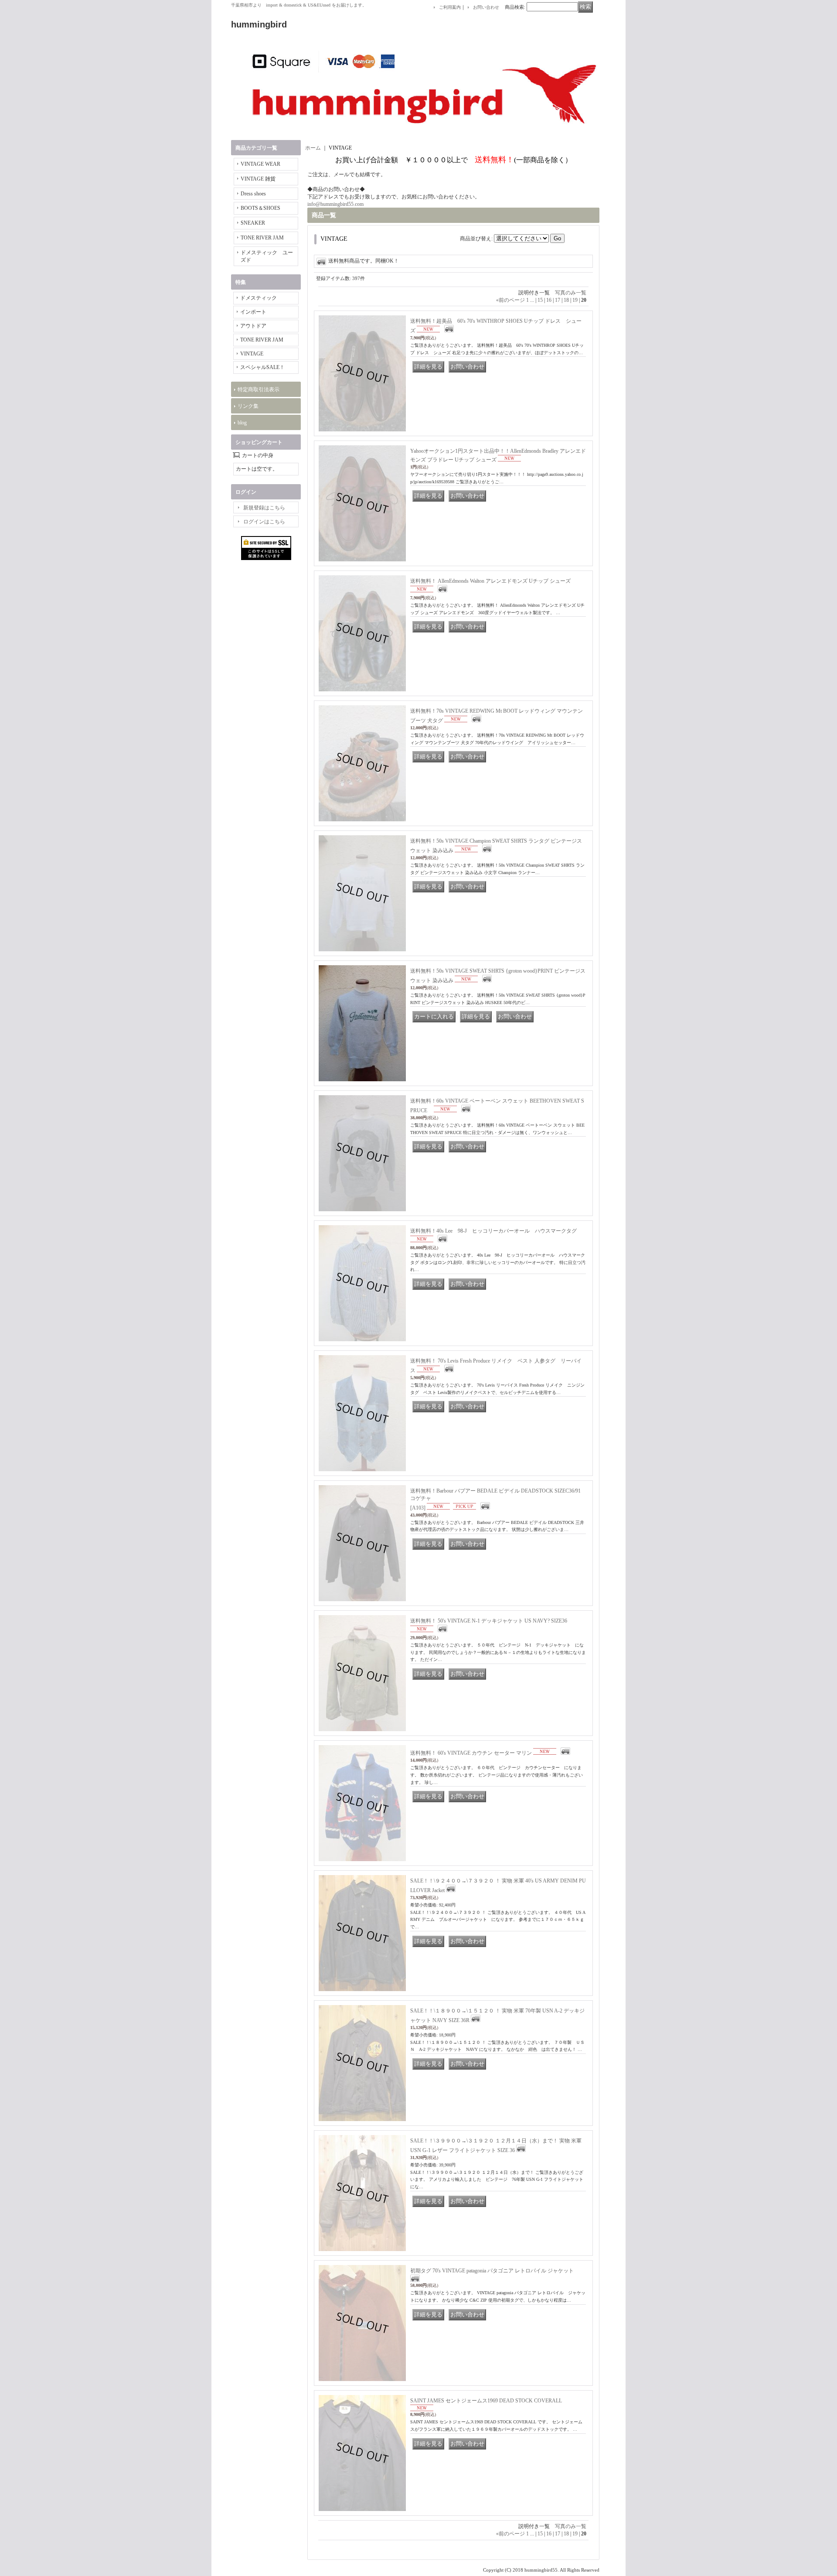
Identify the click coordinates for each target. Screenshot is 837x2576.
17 (558, 300)
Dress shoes (253, 194)
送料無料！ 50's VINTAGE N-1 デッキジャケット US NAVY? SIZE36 (489, 1621)
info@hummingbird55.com (335, 204)
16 (549, 300)
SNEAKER (253, 223)
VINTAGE (252, 354)
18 (566, 300)
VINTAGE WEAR (260, 164)
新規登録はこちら (264, 508)
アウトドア (253, 326)
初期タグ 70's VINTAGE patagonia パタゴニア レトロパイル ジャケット (492, 2271)
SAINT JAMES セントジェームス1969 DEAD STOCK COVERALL (486, 2401)
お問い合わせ (486, 7)
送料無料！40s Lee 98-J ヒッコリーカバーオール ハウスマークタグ (496, 1231)
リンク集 (248, 406)
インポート (253, 312)
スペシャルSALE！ (262, 367)
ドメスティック (259, 298)
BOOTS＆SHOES (260, 208)
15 (540, 300)
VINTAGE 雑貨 (258, 179)
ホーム (313, 148)
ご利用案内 (450, 7)
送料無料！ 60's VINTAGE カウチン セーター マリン (471, 1753)
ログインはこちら (264, 522)
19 (575, 300)
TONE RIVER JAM (262, 238)
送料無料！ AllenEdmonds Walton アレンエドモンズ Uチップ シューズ (490, 581)
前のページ (510, 300)
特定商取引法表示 (259, 389)
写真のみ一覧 (571, 293)
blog (242, 423)
